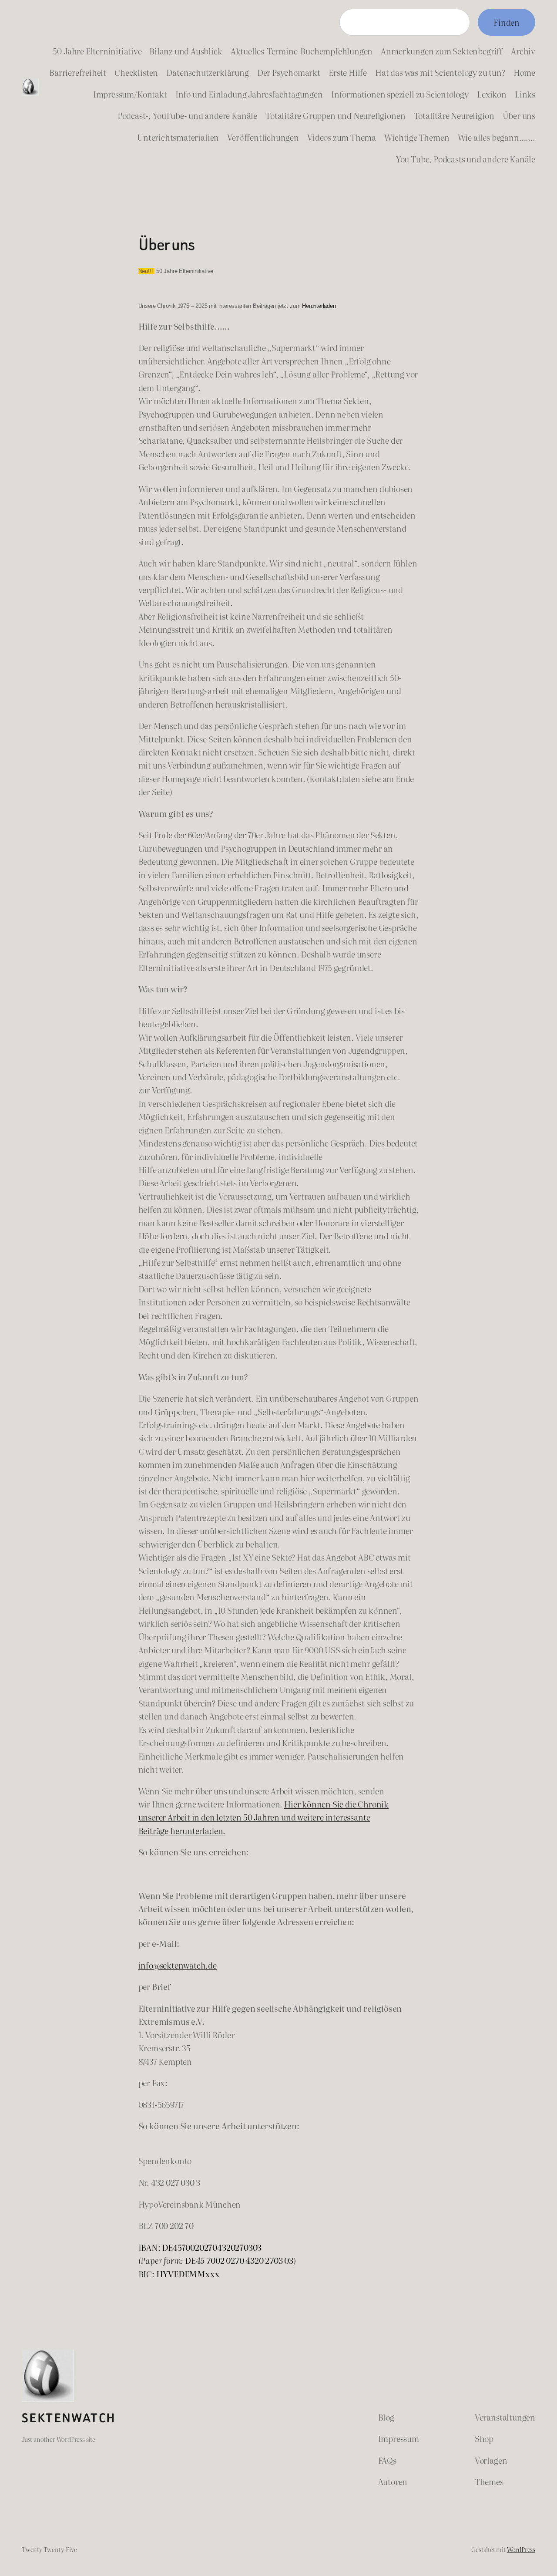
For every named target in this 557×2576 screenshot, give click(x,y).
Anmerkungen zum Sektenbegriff (442, 51)
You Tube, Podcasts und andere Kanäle (466, 159)
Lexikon (492, 94)
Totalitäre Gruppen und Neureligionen (335, 115)
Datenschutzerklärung (207, 72)
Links (525, 94)
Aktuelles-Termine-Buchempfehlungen (302, 51)
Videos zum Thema (342, 137)
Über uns (519, 115)
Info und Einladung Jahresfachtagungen (249, 94)
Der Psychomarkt (289, 72)
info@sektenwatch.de (178, 1965)
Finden (507, 22)
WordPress (521, 2549)
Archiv (523, 51)
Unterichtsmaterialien (178, 137)
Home (524, 72)
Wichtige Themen (417, 137)
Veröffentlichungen (263, 137)
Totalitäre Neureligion (454, 115)
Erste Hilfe (348, 72)
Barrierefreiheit (78, 72)
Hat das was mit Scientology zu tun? (440, 72)
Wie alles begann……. (497, 137)
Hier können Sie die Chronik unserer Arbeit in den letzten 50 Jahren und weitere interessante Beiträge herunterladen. (263, 1817)
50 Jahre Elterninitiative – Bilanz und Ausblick (137, 51)
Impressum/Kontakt (130, 94)
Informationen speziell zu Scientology (400, 94)
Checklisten (136, 72)
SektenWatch (69, 2418)
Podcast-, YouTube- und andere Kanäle (187, 115)
